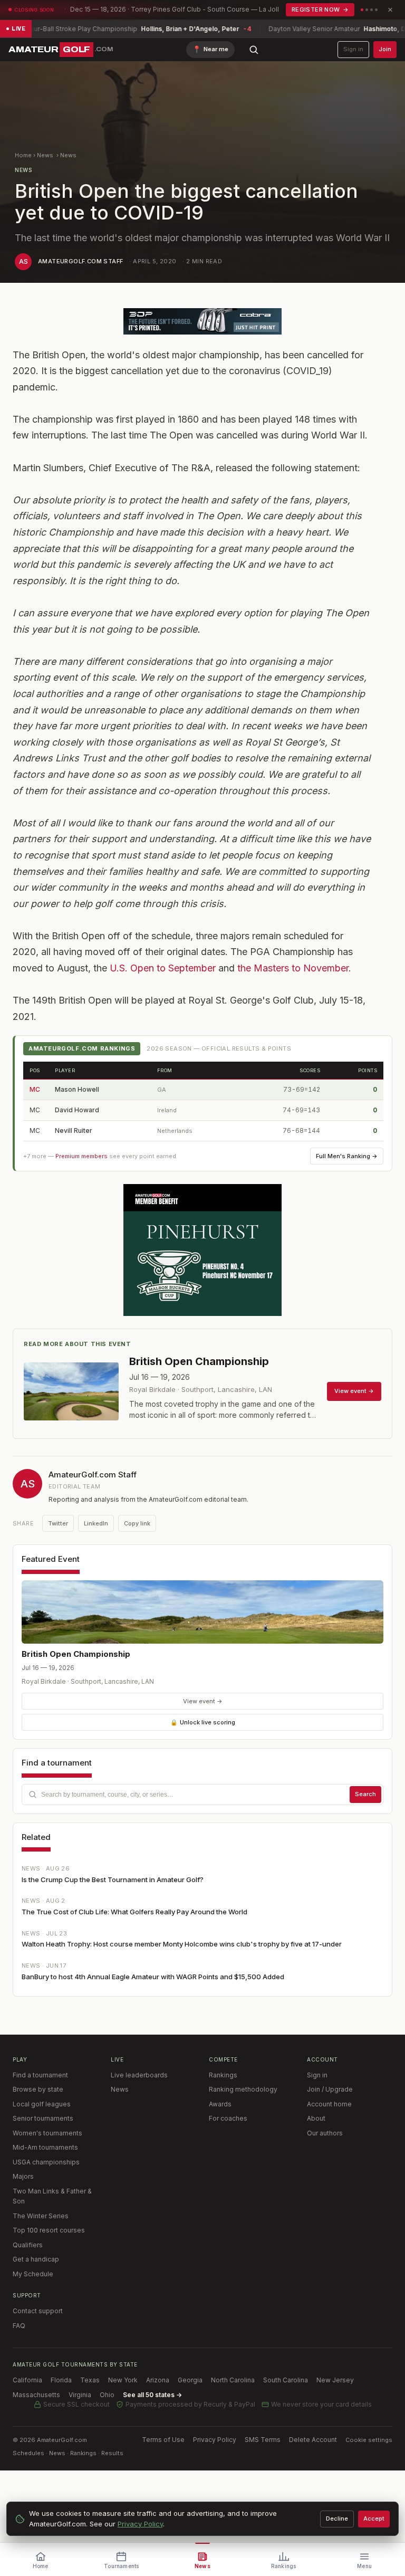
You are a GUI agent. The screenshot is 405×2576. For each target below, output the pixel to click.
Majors (23, 2176)
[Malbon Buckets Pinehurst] (202, 1250)
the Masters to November (293, 968)
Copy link (137, 1523)
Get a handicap (36, 2259)
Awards (220, 2104)
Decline (337, 2518)
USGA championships (46, 2162)
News (45, 155)
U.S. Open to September (163, 968)
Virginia (80, 2395)
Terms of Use (163, 2440)
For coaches (228, 2118)
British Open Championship (76, 1654)
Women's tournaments (47, 2133)
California (27, 2380)
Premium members (81, 1156)
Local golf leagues (42, 2104)
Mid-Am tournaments (45, 2147)
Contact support (38, 2311)
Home (23, 155)
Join (385, 49)
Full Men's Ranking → (347, 1156)
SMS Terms (263, 2440)
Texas (90, 2380)
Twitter (58, 1523)
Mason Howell (77, 1089)
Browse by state (38, 2089)
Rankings (223, 2075)
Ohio (107, 2395)
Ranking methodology (243, 2089)
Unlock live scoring (203, 1722)
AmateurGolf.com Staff (80, 261)
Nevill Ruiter (74, 1130)
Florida (61, 2380)
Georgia (190, 2380)
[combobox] (202, 1795)
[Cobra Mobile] (202, 321)
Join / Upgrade (330, 2089)
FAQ (19, 2326)
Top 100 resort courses (49, 2230)
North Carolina (233, 2380)
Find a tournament (40, 2075)
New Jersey (335, 2380)
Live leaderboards (139, 2075)
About (316, 2118)
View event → (203, 1701)
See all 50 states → (152, 2395)
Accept (374, 2518)
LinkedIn (96, 1523)
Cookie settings (369, 2440)
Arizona (158, 2380)
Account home (329, 2104)
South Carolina (286, 2380)
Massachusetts (36, 2395)
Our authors (325, 2133)
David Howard (77, 1110)
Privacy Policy (215, 2440)
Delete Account (313, 2440)
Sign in (353, 49)
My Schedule (33, 2274)
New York (123, 2380)
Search (365, 1794)
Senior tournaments (43, 2118)
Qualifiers (28, 2245)
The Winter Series (41, 2216)
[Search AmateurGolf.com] (254, 50)
